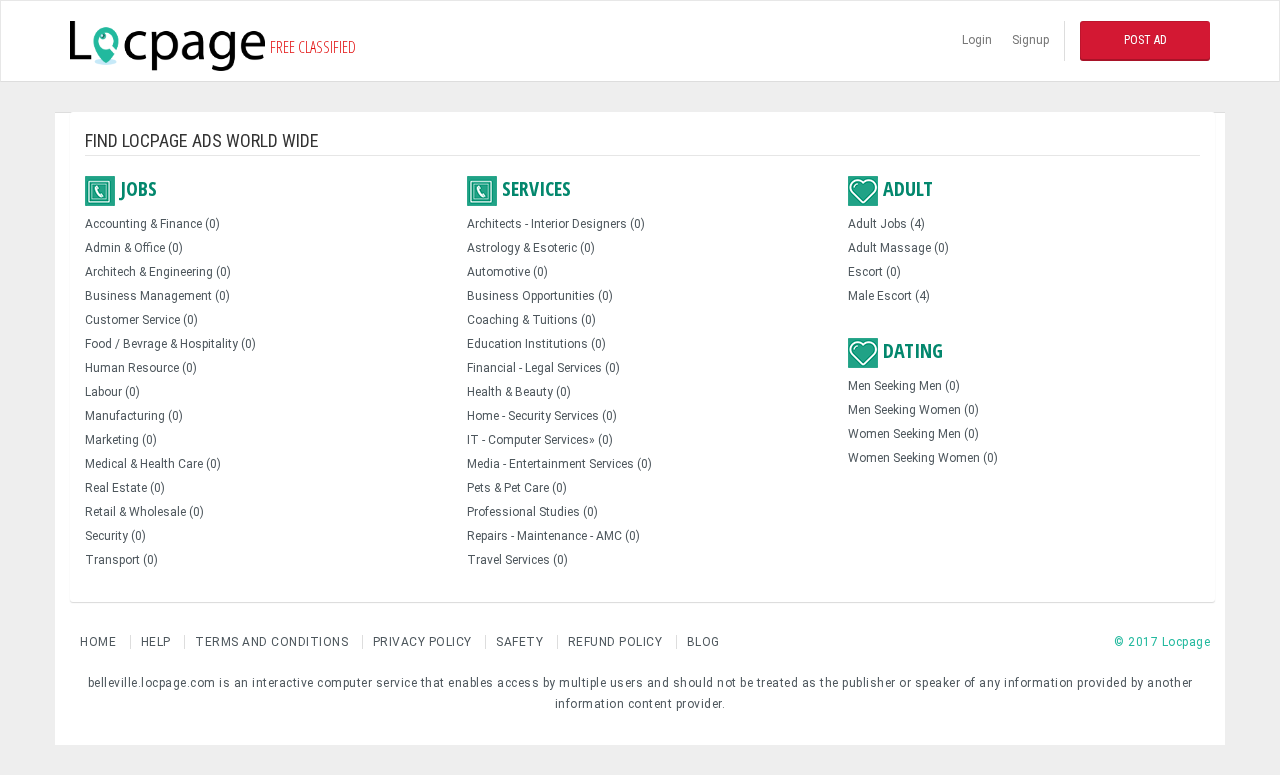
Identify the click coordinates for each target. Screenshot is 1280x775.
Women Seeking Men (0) (913, 434)
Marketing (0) (121, 440)
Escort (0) (874, 272)
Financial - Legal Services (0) (543, 368)
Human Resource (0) (141, 368)
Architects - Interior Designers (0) (556, 224)
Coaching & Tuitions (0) (531, 320)
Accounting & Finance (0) (152, 224)
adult (905, 189)
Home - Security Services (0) (542, 416)
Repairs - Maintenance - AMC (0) (553, 536)
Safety (519, 642)
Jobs (136, 189)
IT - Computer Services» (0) (540, 440)
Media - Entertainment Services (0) (559, 464)
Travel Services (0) (517, 560)
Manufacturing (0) (134, 416)
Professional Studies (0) (532, 512)
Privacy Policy (424, 642)
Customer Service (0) (141, 320)
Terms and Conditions (273, 642)
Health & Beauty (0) (519, 392)
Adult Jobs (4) (886, 224)
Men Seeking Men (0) (904, 386)
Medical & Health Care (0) (153, 464)
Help (156, 642)
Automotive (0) (507, 272)
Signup (1030, 40)
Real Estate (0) (125, 488)
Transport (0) (121, 560)
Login (977, 40)
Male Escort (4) (889, 296)
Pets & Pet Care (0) (517, 488)
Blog (703, 642)
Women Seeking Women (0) (923, 458)
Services (534, 189)
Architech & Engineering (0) (158, 272)
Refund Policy (615, 642)
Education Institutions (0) (536, 344)
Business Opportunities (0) (540, 296)
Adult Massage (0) (898, 248)
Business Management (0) (157, 296)
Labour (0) (112, 392)
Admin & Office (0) (134, 248)
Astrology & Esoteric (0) (531, 248)
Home (100, 642)
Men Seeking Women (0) (913, 410)
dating (910, 351)
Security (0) (115, 536)
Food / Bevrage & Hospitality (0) (170, 344)
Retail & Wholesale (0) (144, 512)
